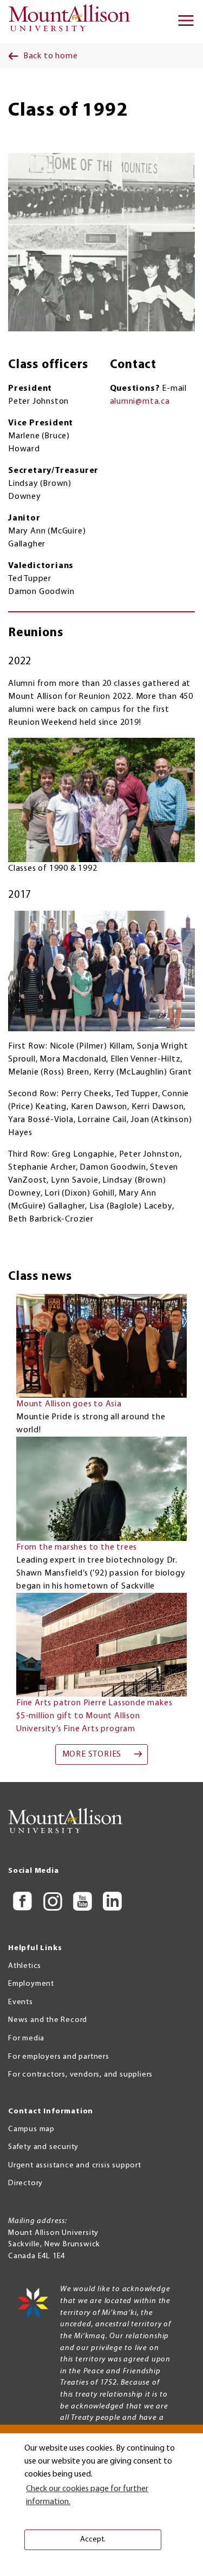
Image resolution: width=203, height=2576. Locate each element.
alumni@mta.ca (140, 402)
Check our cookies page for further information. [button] (87, 2495)
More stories (92, 1754)
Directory (25, 2183)
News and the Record (48, 2020)
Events (21, 2002)
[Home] (73, 22)
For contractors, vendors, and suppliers (80, 2075)
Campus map (31, 2129)
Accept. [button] (93, 2540)
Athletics (25, 1966)
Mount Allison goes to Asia (69, 1404)
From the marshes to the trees (77, 1547)
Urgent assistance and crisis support (75, 2165)
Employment (31, 1984)
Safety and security (43, 2147)
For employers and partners (59, 2057)
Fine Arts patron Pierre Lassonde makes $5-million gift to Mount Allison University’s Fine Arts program (94, 1716)
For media (26, 2038)
